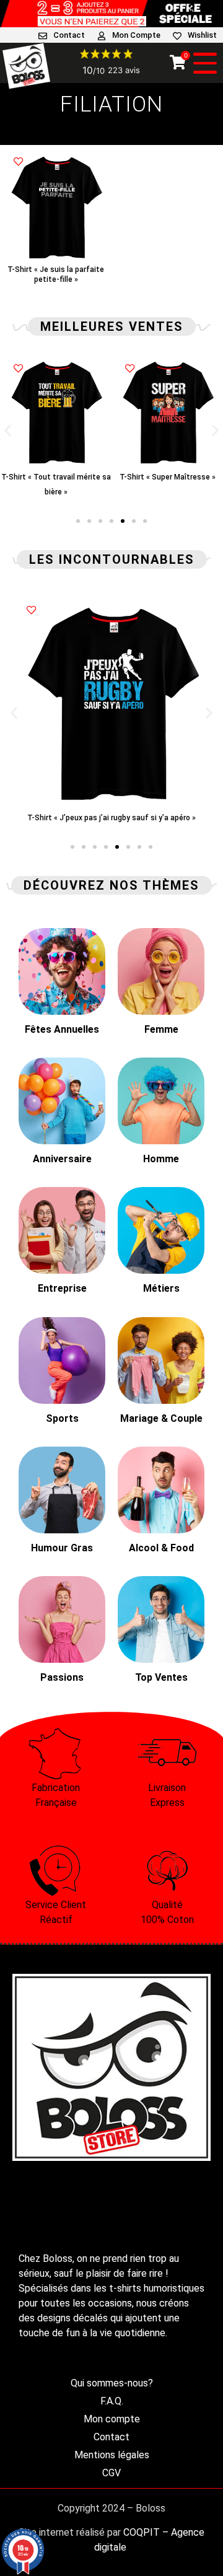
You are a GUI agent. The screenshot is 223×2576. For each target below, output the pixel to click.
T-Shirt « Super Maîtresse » (56, 477)
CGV (111, 2473)
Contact (69, 35)
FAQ (209, 7)
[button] (8, 430)
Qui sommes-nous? (112, 2383)
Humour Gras (62, 1548)
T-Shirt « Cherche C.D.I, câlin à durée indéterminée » (128, 818)
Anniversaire (62, 1159)
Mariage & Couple (161, 1418)
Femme (161, 1029)
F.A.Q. (112, 2401)
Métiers (161, 1288)
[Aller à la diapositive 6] (134, 521)
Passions (62, 1677)
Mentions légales (112, 2455)
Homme (161, 1159)
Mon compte (112, 2419)
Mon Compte (136, 35)
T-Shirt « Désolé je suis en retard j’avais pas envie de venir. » (167, 492)
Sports (62, 1418)
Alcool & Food (161, 1548)
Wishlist (202, 35)
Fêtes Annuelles (62, 1029)
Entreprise (62, 1288)
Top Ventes (161, 1677)
